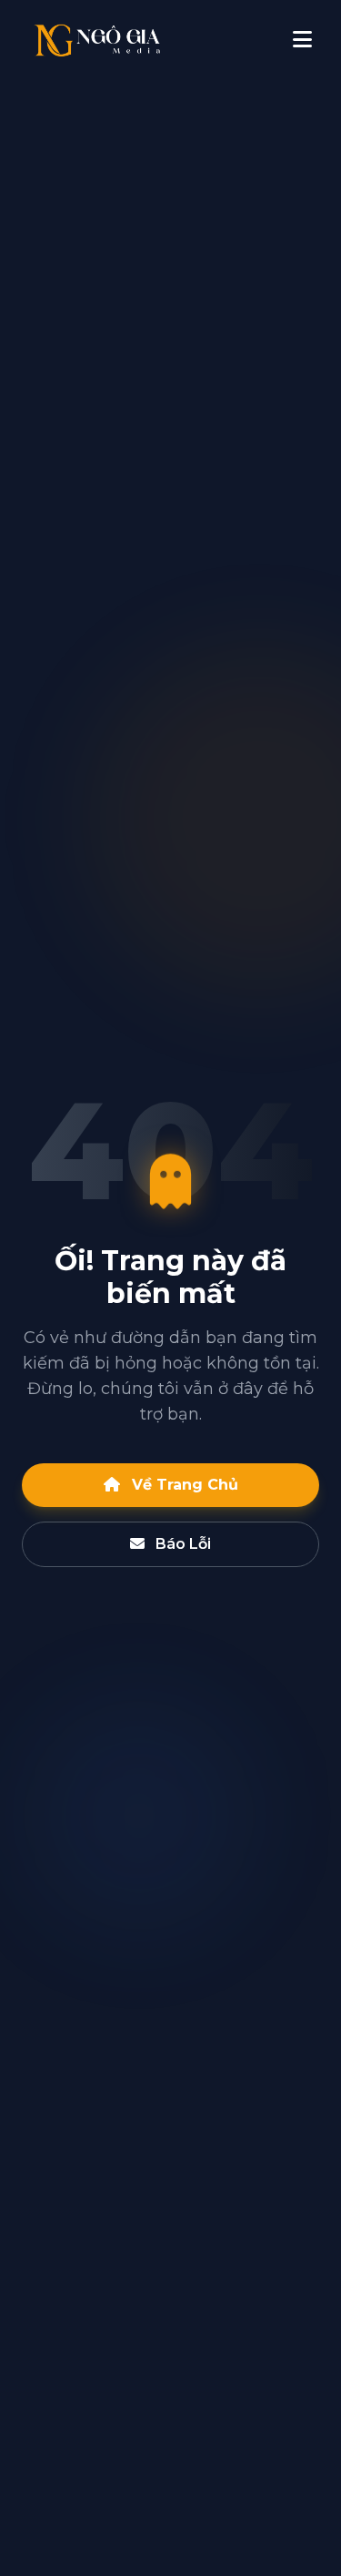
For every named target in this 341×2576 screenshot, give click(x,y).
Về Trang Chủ (183, 1485)
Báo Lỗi (181, 1544)
